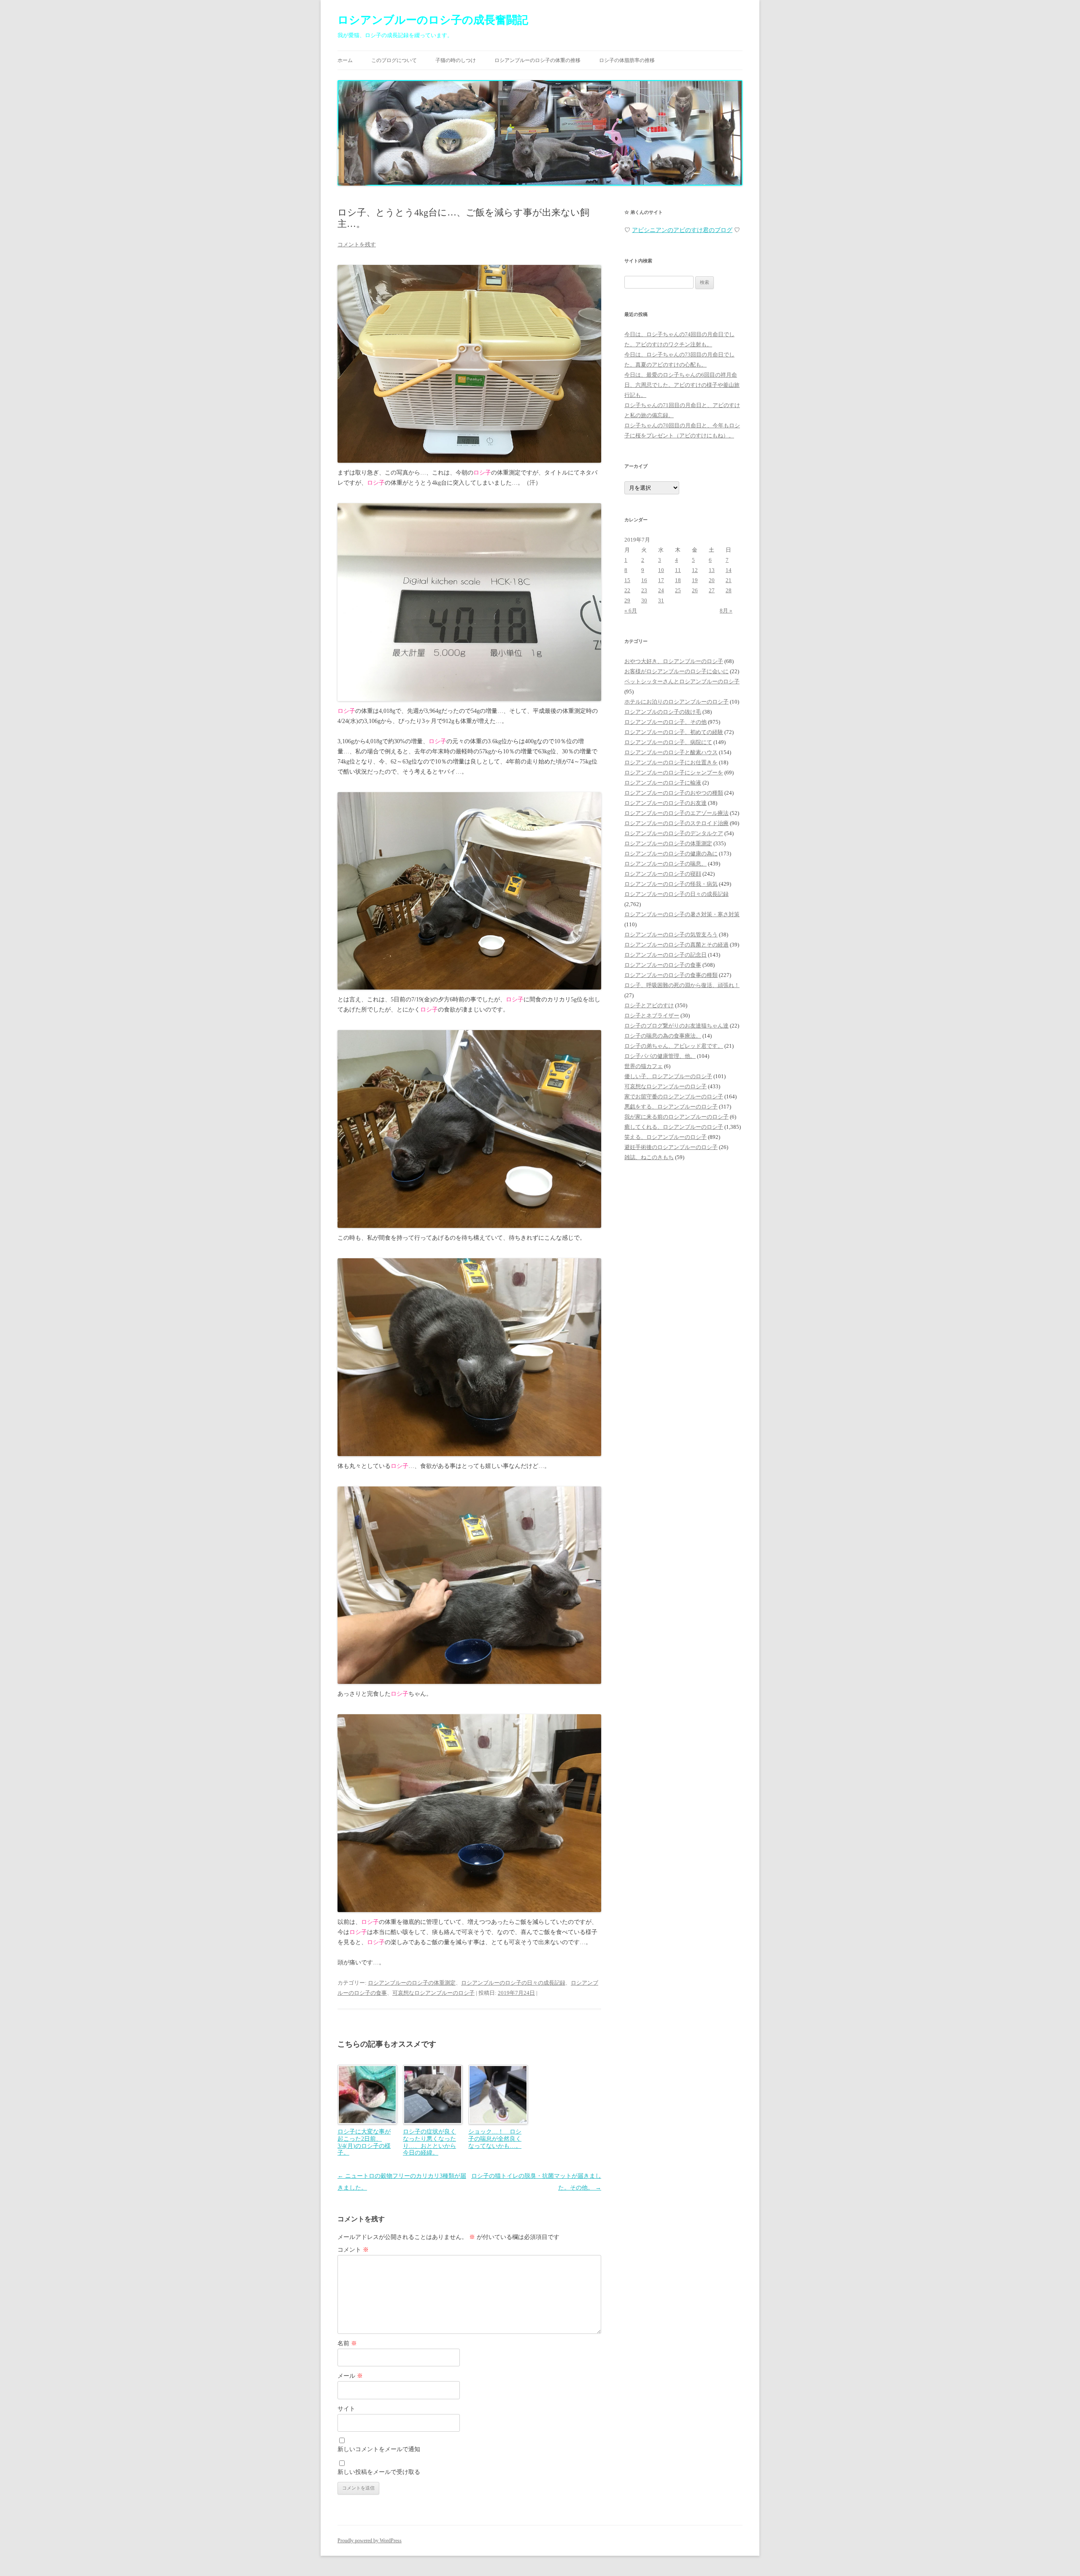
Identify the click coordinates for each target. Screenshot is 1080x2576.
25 (678, 590)
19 (695, 580)
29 (627, 600)
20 (712, 580)
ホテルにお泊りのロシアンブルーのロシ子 (676, 702)
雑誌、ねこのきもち (649, 1157)
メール (350, 2376)
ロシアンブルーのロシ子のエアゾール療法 (676, 813)
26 (695, 590)
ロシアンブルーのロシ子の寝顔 (663, 874)
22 (627, 590)
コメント (353, 2250)
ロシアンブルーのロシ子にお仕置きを (671, 762)
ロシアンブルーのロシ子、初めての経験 (674, 732)
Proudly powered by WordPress (370, 2541)
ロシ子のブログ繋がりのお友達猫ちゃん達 (676, 1026)
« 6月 (631, 611)
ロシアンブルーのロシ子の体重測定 (412, 1983)
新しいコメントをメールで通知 (379, 2449)
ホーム (345, 60)
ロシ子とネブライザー (652, 1016)
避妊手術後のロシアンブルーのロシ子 (671, 1147)
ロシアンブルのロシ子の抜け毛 (663, 712)
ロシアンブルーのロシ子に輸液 (663, 783)
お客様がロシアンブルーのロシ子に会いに (676, 671)
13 (712, 570)
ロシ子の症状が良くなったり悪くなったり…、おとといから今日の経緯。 (429, 2142)
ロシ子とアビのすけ (649, 1005)
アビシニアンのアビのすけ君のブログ (682, 230)
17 (661, 580)
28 (729, 590)
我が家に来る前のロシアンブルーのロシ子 (676, 1117)
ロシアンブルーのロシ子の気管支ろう (671, 935)
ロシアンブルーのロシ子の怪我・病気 (671, 884)
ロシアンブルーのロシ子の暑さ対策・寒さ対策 (682, 914)
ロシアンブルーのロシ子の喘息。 (666, 864)
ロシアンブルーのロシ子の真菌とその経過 (676, 945)
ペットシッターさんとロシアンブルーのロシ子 (682, 681)
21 (729, 580)
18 (678, 580)
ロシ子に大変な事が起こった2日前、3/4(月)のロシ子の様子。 (364, 2142)
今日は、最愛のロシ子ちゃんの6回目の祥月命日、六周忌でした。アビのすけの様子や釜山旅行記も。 (682, 385)
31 (661, 600)
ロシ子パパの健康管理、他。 (660, 1056)
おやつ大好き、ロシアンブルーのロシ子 (674, 661)
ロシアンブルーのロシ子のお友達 (666, 803)
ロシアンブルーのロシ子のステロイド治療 (676, 823)
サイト (346, 2409)
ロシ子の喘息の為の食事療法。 (663, 1036)
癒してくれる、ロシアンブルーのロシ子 (674, 1127)
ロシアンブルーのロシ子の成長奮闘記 (433, 20)
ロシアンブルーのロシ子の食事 (663, 965)
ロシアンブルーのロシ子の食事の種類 (671, 975)
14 (729, 570)
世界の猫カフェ (644, 1066)
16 (644, 580)
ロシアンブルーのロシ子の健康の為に (671, 854)
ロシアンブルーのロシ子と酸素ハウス (671, 752)
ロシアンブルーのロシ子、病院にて (668, 742)
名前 (347, 2343)
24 (661, 590)
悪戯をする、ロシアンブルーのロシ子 (671, 1107)
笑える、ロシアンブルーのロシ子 (666, 1137)
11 (678, 570)
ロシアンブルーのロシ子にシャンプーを (674, 773)
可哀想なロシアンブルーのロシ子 (433, 1993)
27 (712, 590)
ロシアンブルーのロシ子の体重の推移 (537, 60)
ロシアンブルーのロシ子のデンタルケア (674, 833)
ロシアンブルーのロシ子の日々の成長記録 (513, 1983)
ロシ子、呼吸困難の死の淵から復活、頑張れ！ (682, 985)
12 (695, 570)
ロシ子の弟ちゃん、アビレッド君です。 (674, 1046)
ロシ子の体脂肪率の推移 (627, 60)
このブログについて (394, 60)
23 (644, 590)
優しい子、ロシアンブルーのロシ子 (668, 1076)
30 (644, 600)
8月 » (726, 611)
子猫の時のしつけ (456, 60)
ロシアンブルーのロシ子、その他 (666, 722)
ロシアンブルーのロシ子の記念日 (666, 955)
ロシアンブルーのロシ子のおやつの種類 (674, 793)
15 (627, 580)
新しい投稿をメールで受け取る (379, 2472)
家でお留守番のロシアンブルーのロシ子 (674, 1096)
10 (661, 570)
